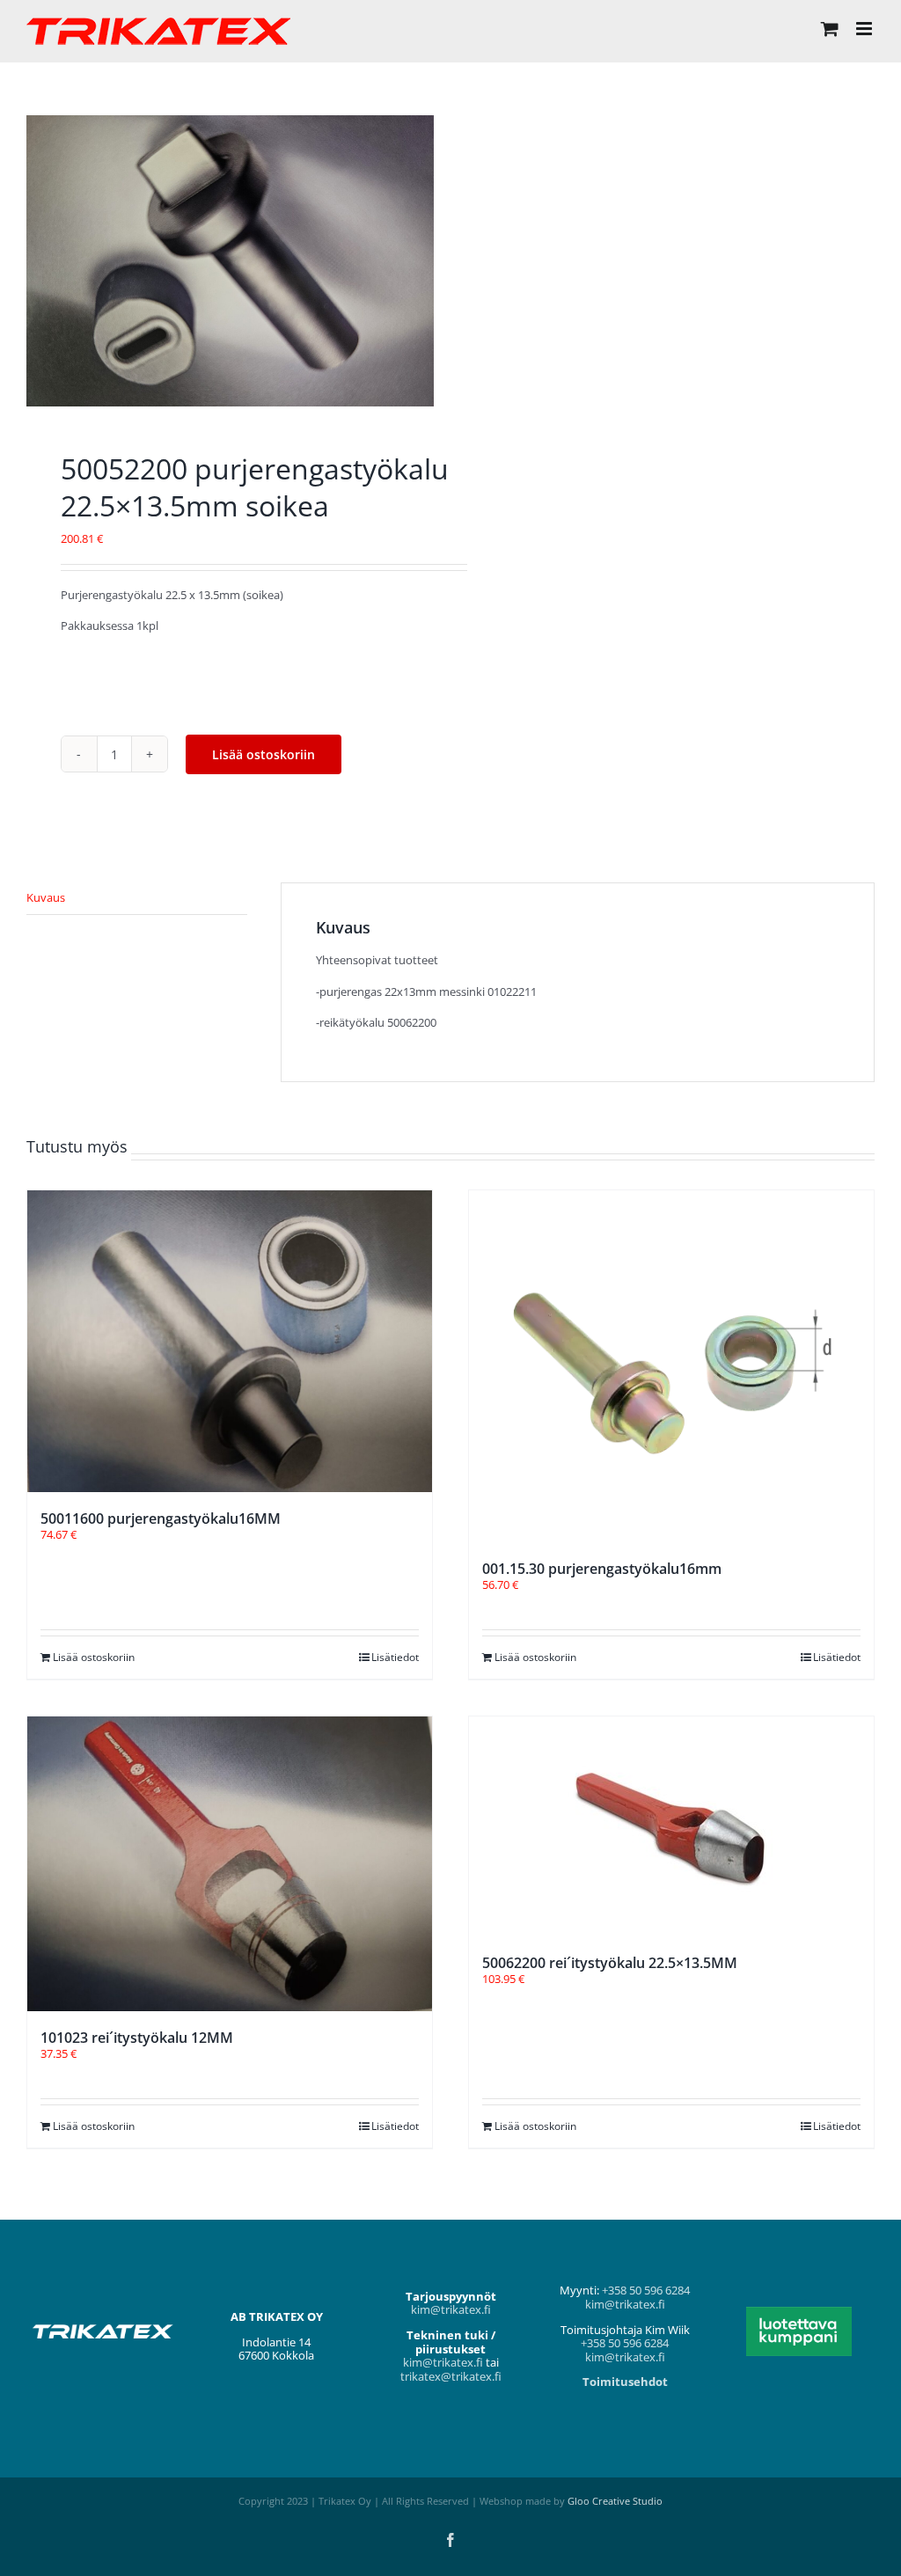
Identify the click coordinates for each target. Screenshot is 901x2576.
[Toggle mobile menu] (865, 29)
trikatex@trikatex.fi (451, 2376)
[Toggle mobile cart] (830, 29)
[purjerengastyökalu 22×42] (230, 261)
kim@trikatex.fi (451, 2309)
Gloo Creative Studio (615, 2501)
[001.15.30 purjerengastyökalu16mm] (671, 1366)
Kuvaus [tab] (46, 897)
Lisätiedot (395, 1657)
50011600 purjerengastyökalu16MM (161, 1519)
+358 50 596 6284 (646, 2290)
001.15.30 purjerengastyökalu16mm (602, 1569)
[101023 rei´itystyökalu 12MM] (230, 1864)
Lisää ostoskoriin (264, 754)
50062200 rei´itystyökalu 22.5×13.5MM (610, 1963)
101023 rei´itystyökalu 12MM (137, 2038)
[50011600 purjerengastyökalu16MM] (230, 1341)
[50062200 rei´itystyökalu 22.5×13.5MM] (671, 1826)
